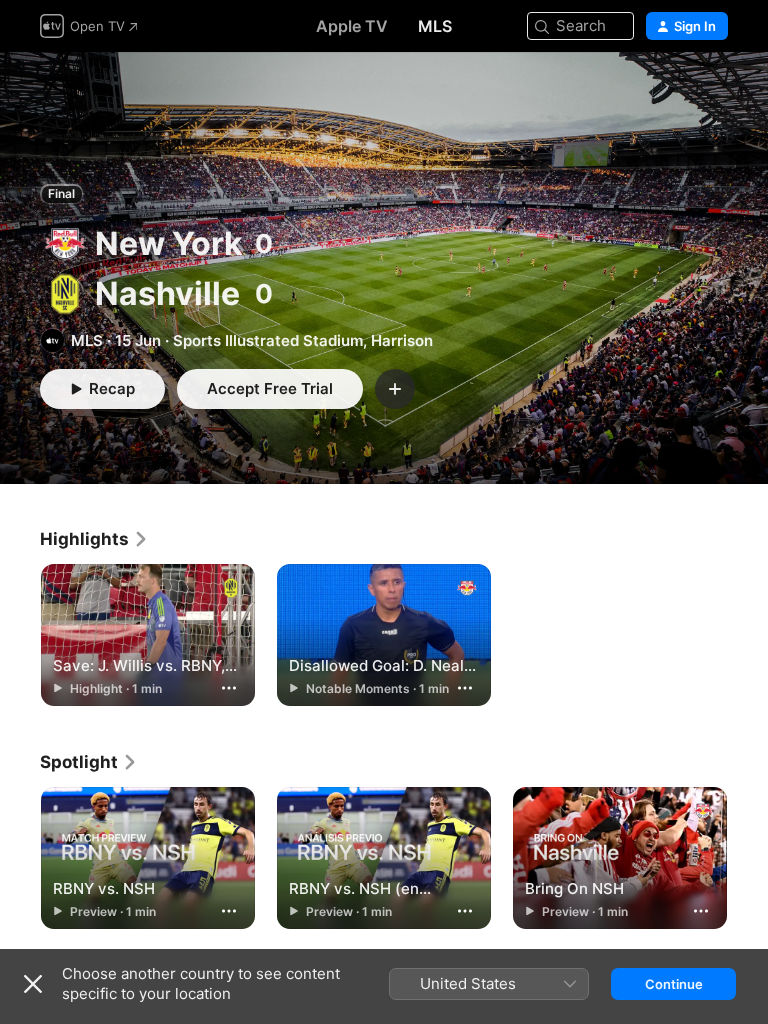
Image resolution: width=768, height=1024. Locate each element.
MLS (435, 26)
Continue (674, 984)
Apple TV (352, 26)
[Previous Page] (20, 859)
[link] (94, 539)
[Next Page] (748, 859)
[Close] (33, 984)
